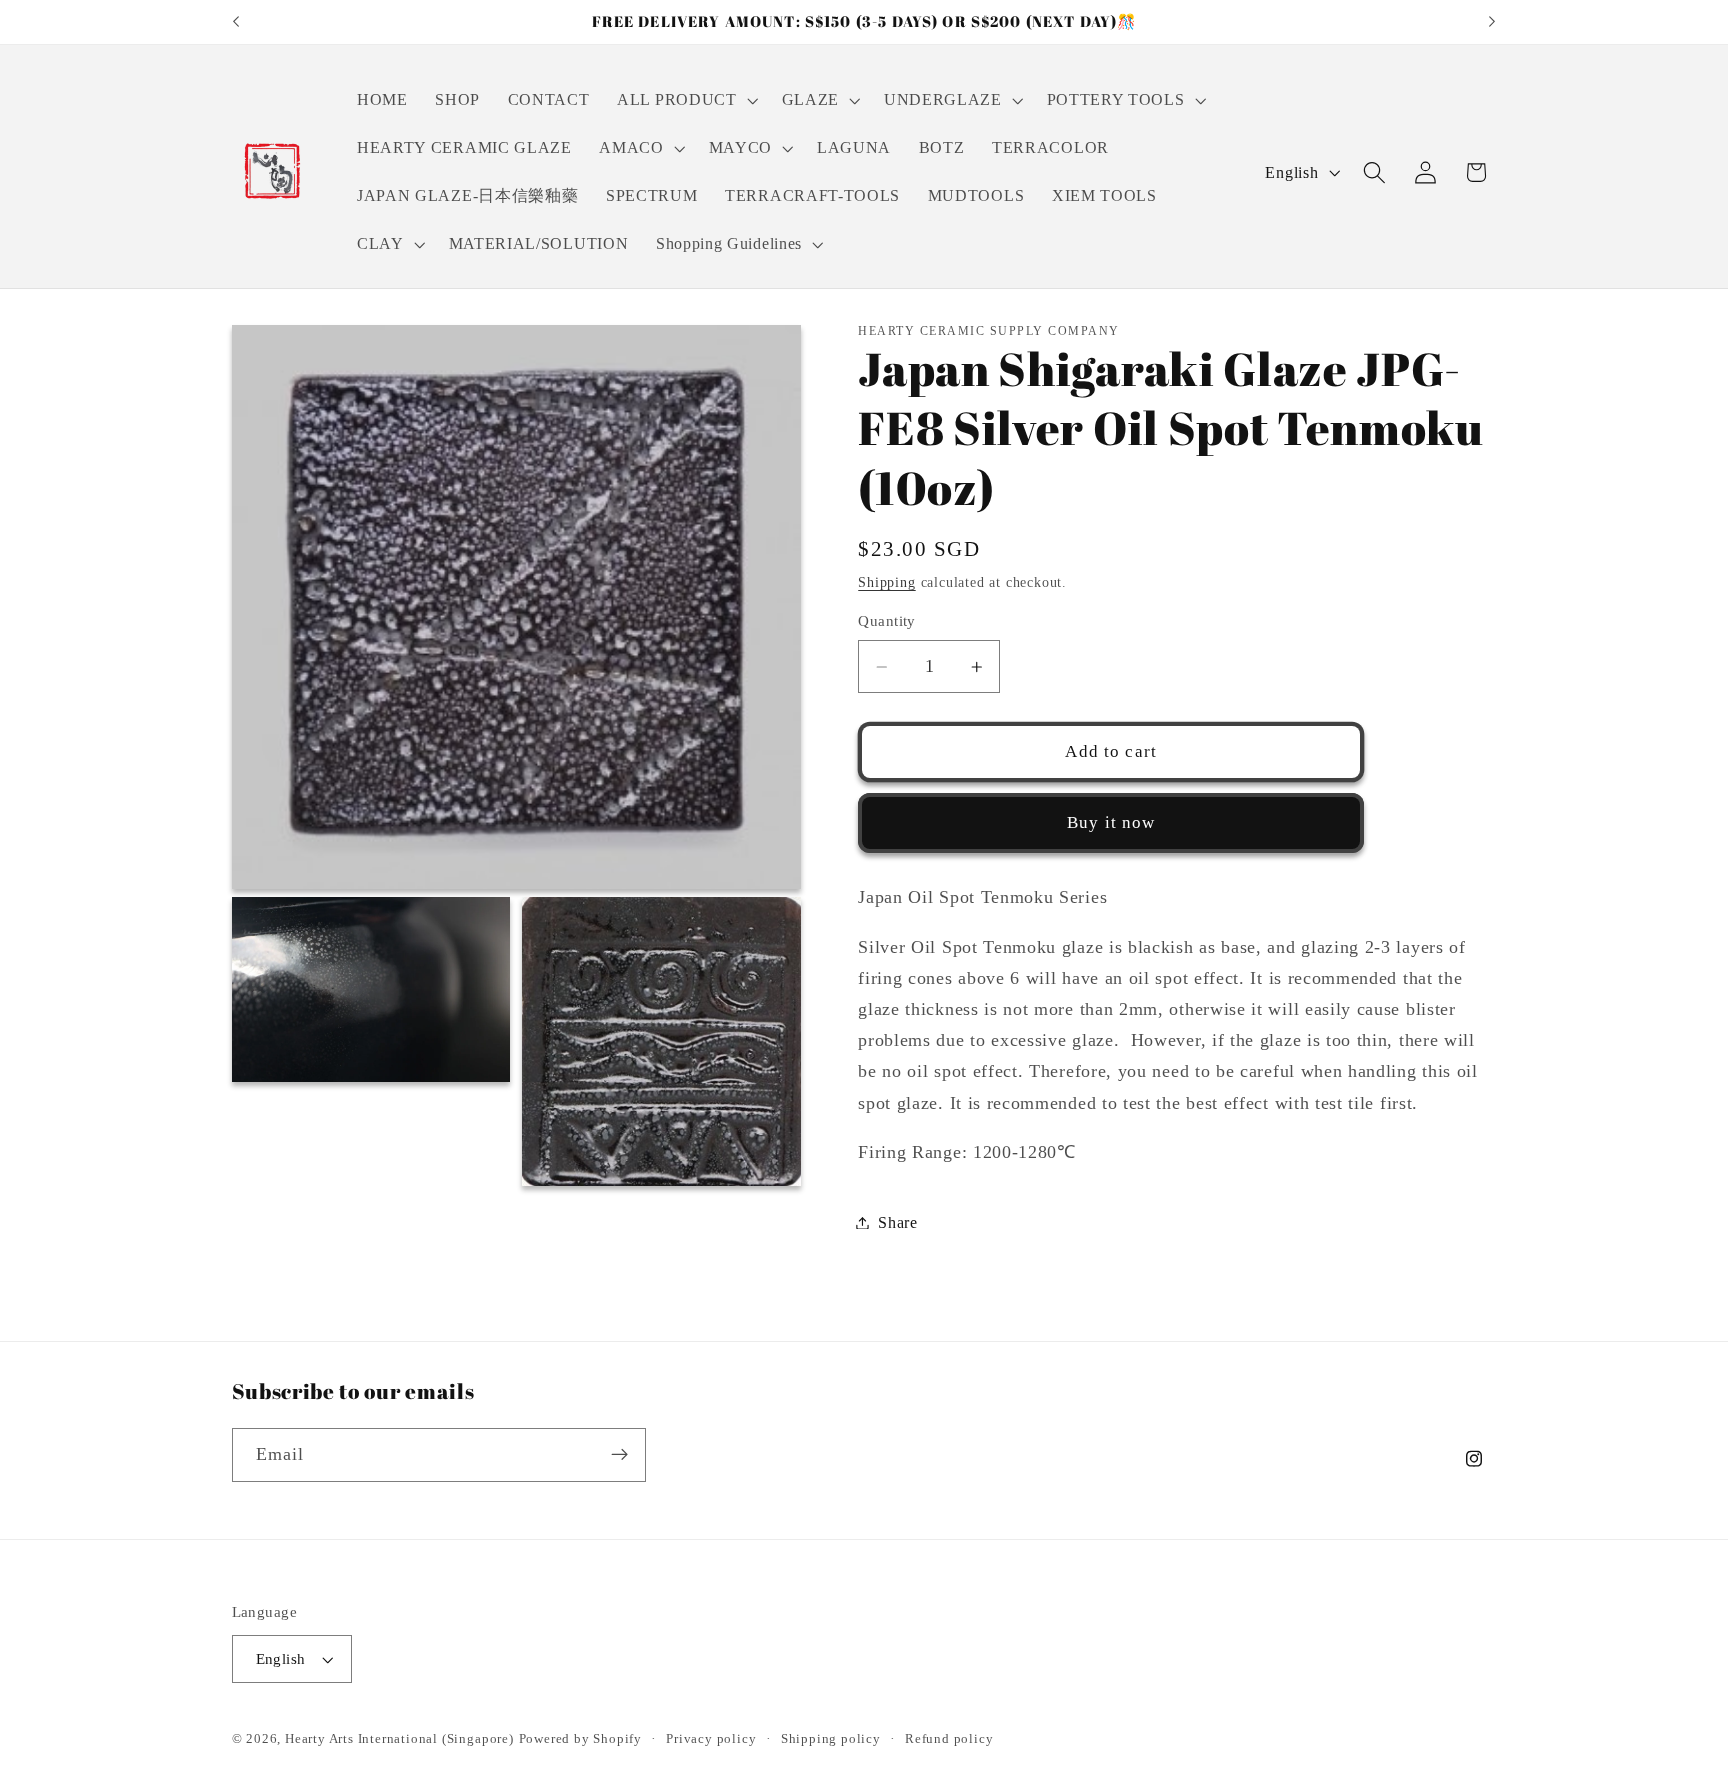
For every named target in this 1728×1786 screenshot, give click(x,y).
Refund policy (949, 1739)
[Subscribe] (619, 1455)
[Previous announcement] (236, 22)
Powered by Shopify (581, 1739)
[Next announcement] (1492, 22)
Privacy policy (711, 1739)
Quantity (887, 621)
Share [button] (897, 1222)
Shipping (886, 582)
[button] (685, 101)
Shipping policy (831, 1739)
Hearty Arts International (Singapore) (399, 1739)
